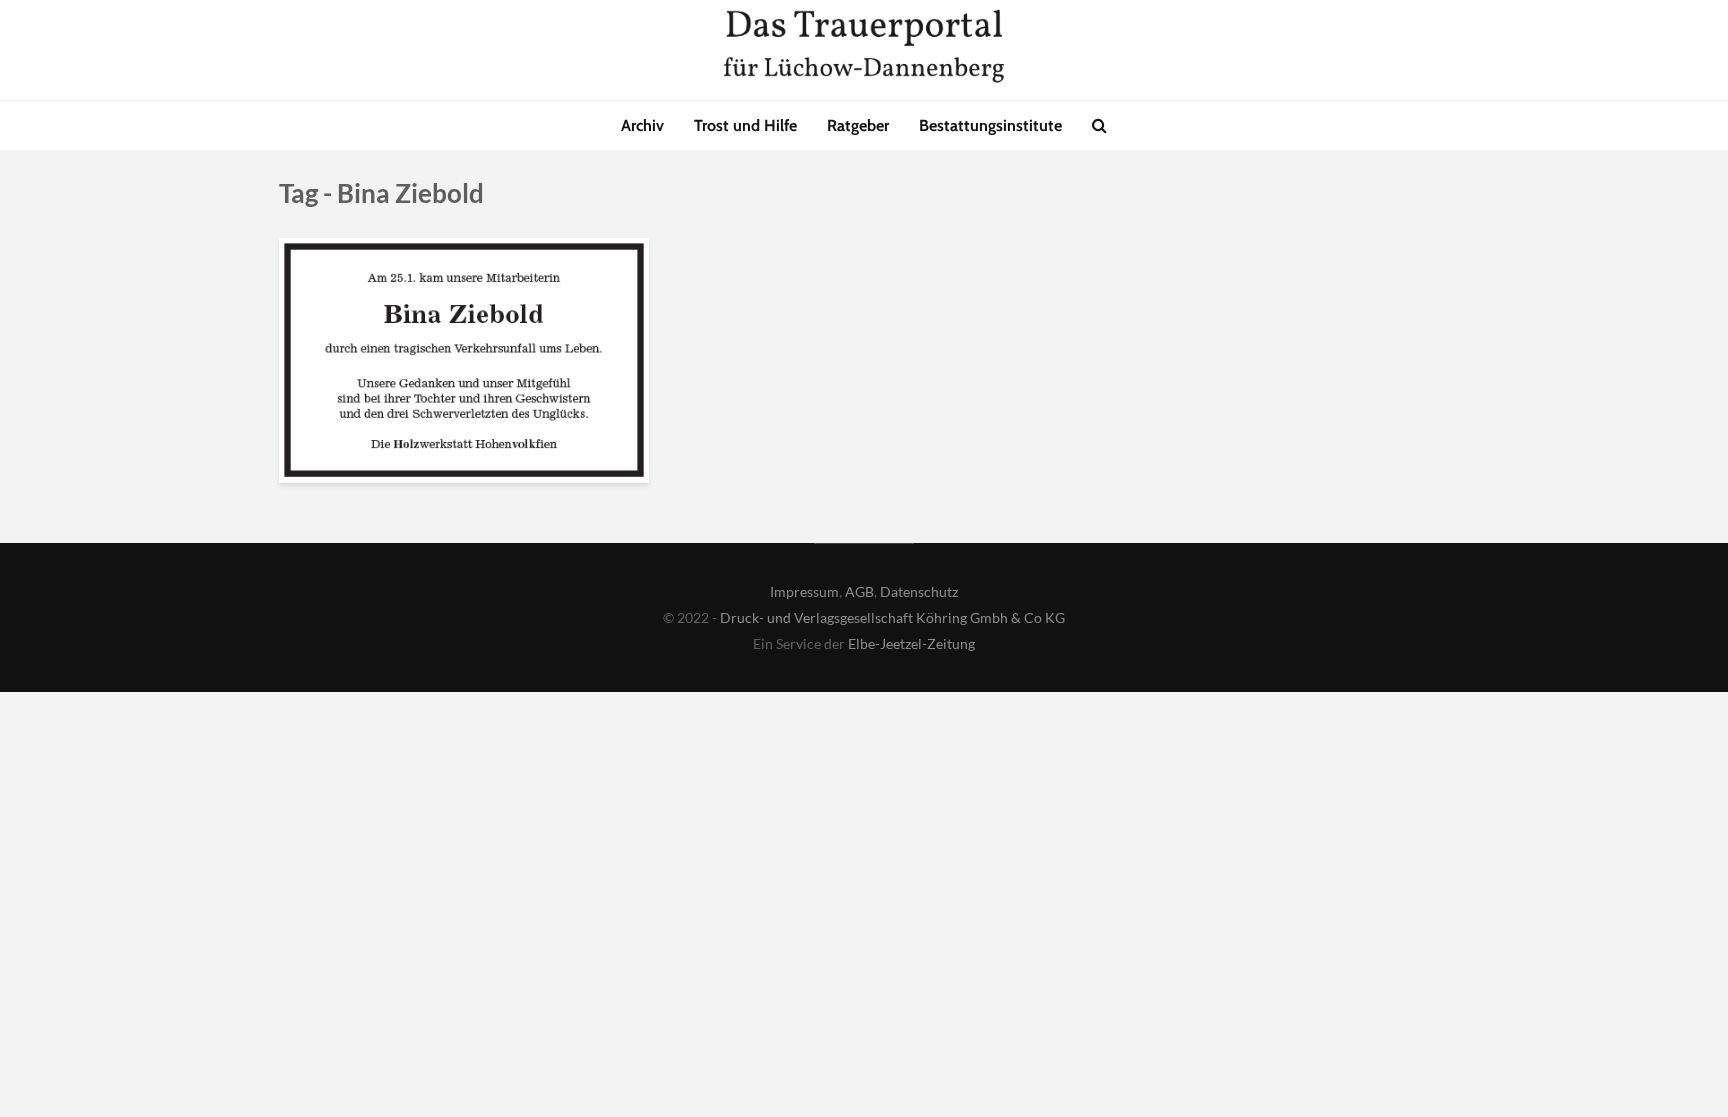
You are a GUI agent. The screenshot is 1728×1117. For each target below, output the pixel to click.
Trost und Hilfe (745, 125)
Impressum (804, 591)
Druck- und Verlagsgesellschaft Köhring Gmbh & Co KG (892, 617)
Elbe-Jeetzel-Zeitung (911, 643)
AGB (859, 591)
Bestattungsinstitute (990, 125)
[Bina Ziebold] (464, 359)
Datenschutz (919, 591)
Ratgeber (858, 125)
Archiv (642, 125)
